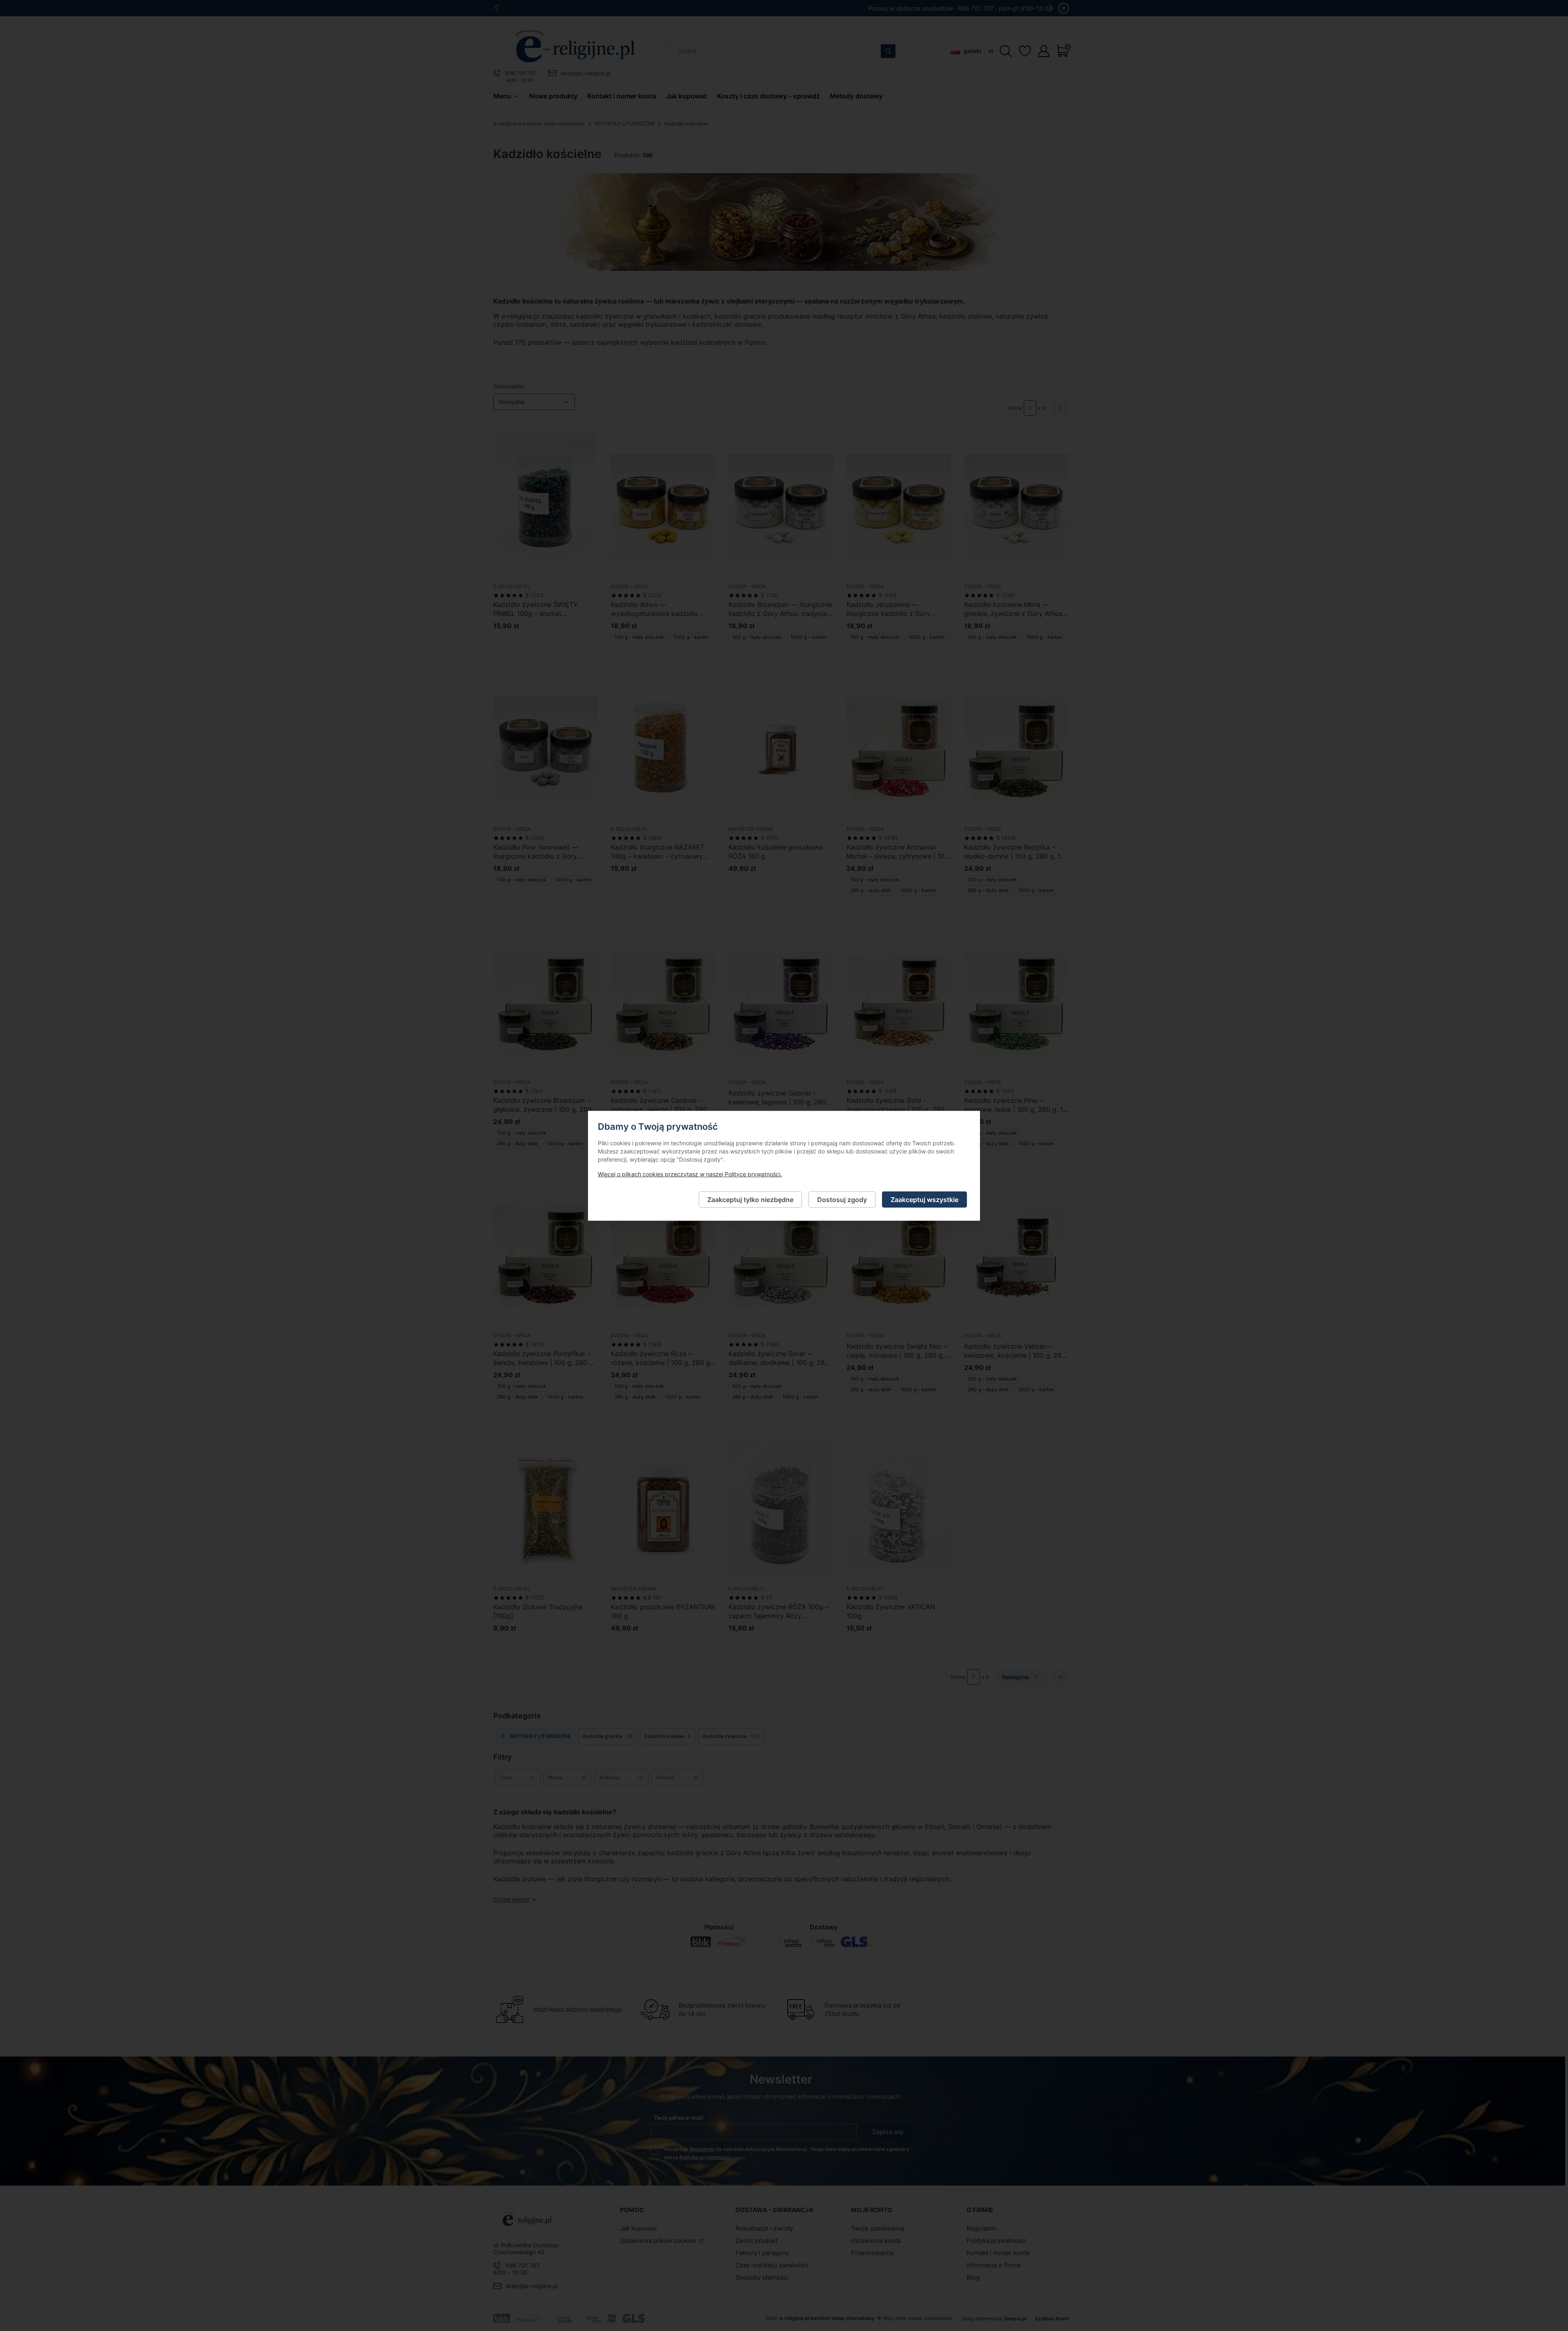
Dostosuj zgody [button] (842, 1199)
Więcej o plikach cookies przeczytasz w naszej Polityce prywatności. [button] (690, 1174)
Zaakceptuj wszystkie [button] (924, 1199)
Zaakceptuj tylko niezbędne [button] (750, 1199)
